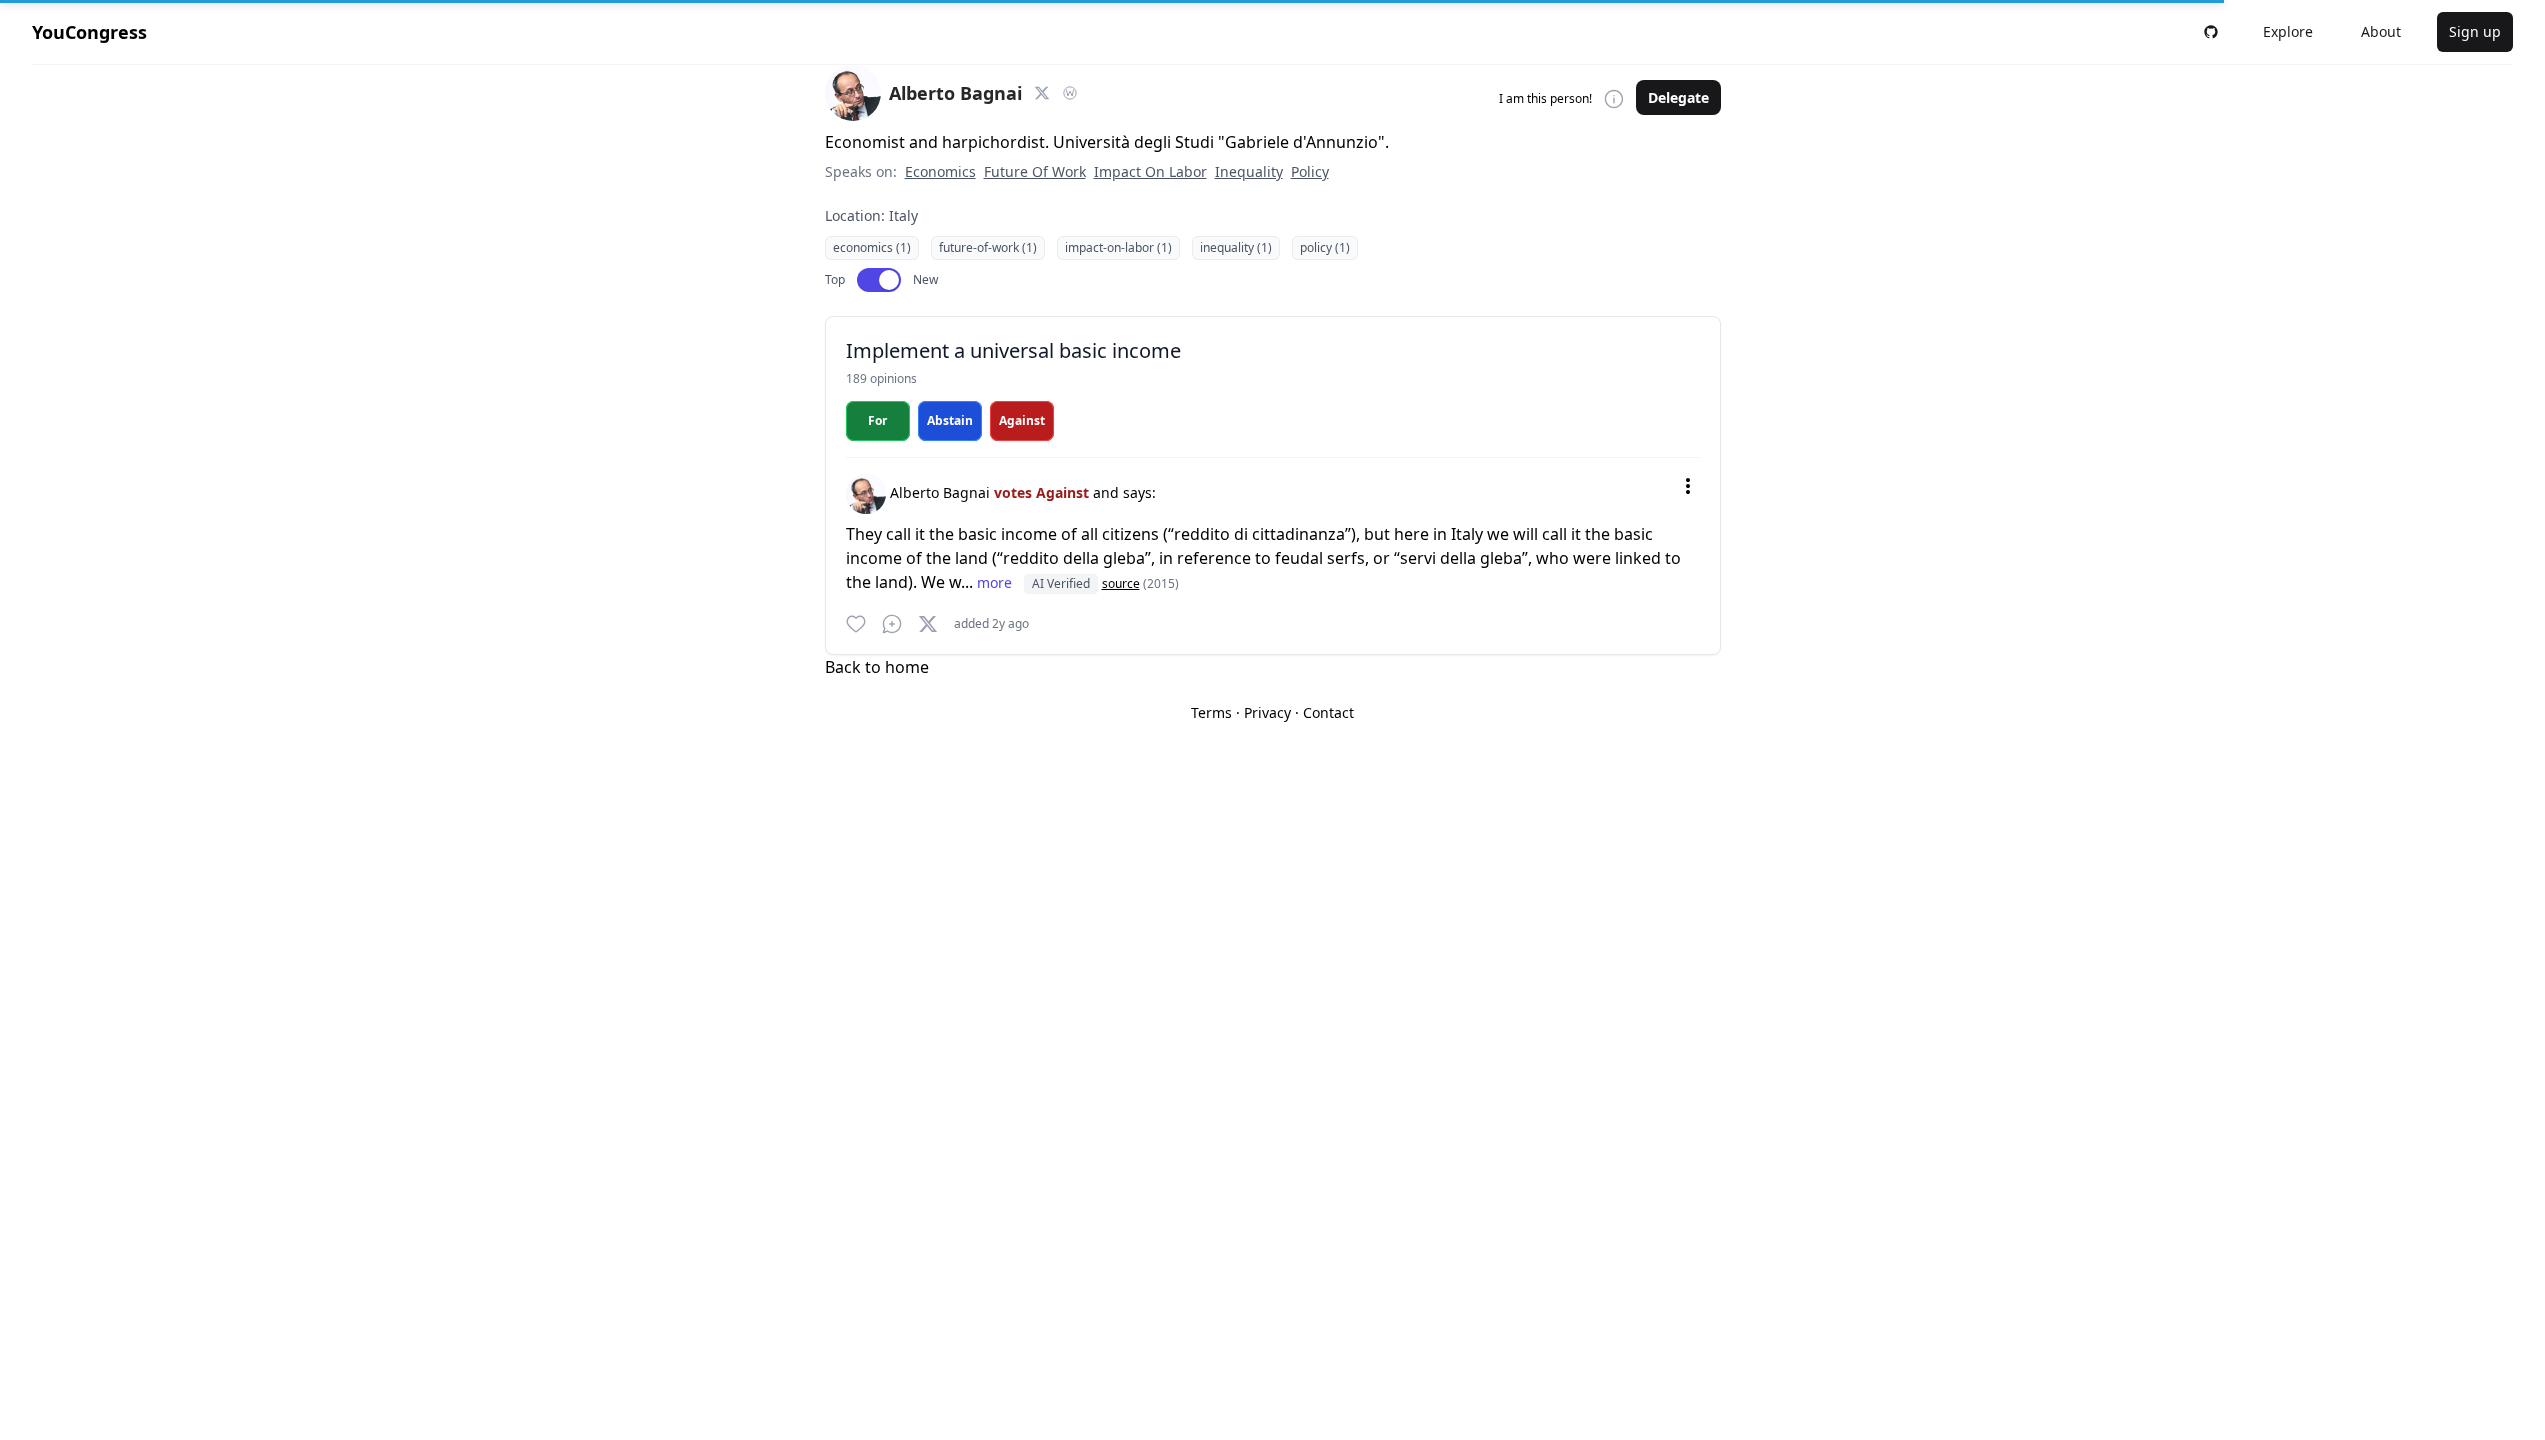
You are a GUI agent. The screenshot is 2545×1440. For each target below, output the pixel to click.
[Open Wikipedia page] (1070, 93)
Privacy (1267, 712)
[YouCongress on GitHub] (2211, 32)
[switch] (879, 280)
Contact (1328, 712)
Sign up (2475, 31)
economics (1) (872, 247)
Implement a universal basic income (1013, 350)
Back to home (877, 667)
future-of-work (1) (988, 247)
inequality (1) (1236, 247)
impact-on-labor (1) (1118, 247)
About (2381, 31)
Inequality (1249, 171)
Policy (1310, 171)
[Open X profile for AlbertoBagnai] (1042, 93)
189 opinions (881, 378)
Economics (940, 171)
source (1121, 583)
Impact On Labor (1150, 171)
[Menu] (1688, 486)
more (996, 582)
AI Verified (1061, 583)
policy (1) (1325, 247)
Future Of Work (1035, 171)
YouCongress (89, 32)
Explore (2288, 31)
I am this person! (1545, 99)
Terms (1211, 712)
